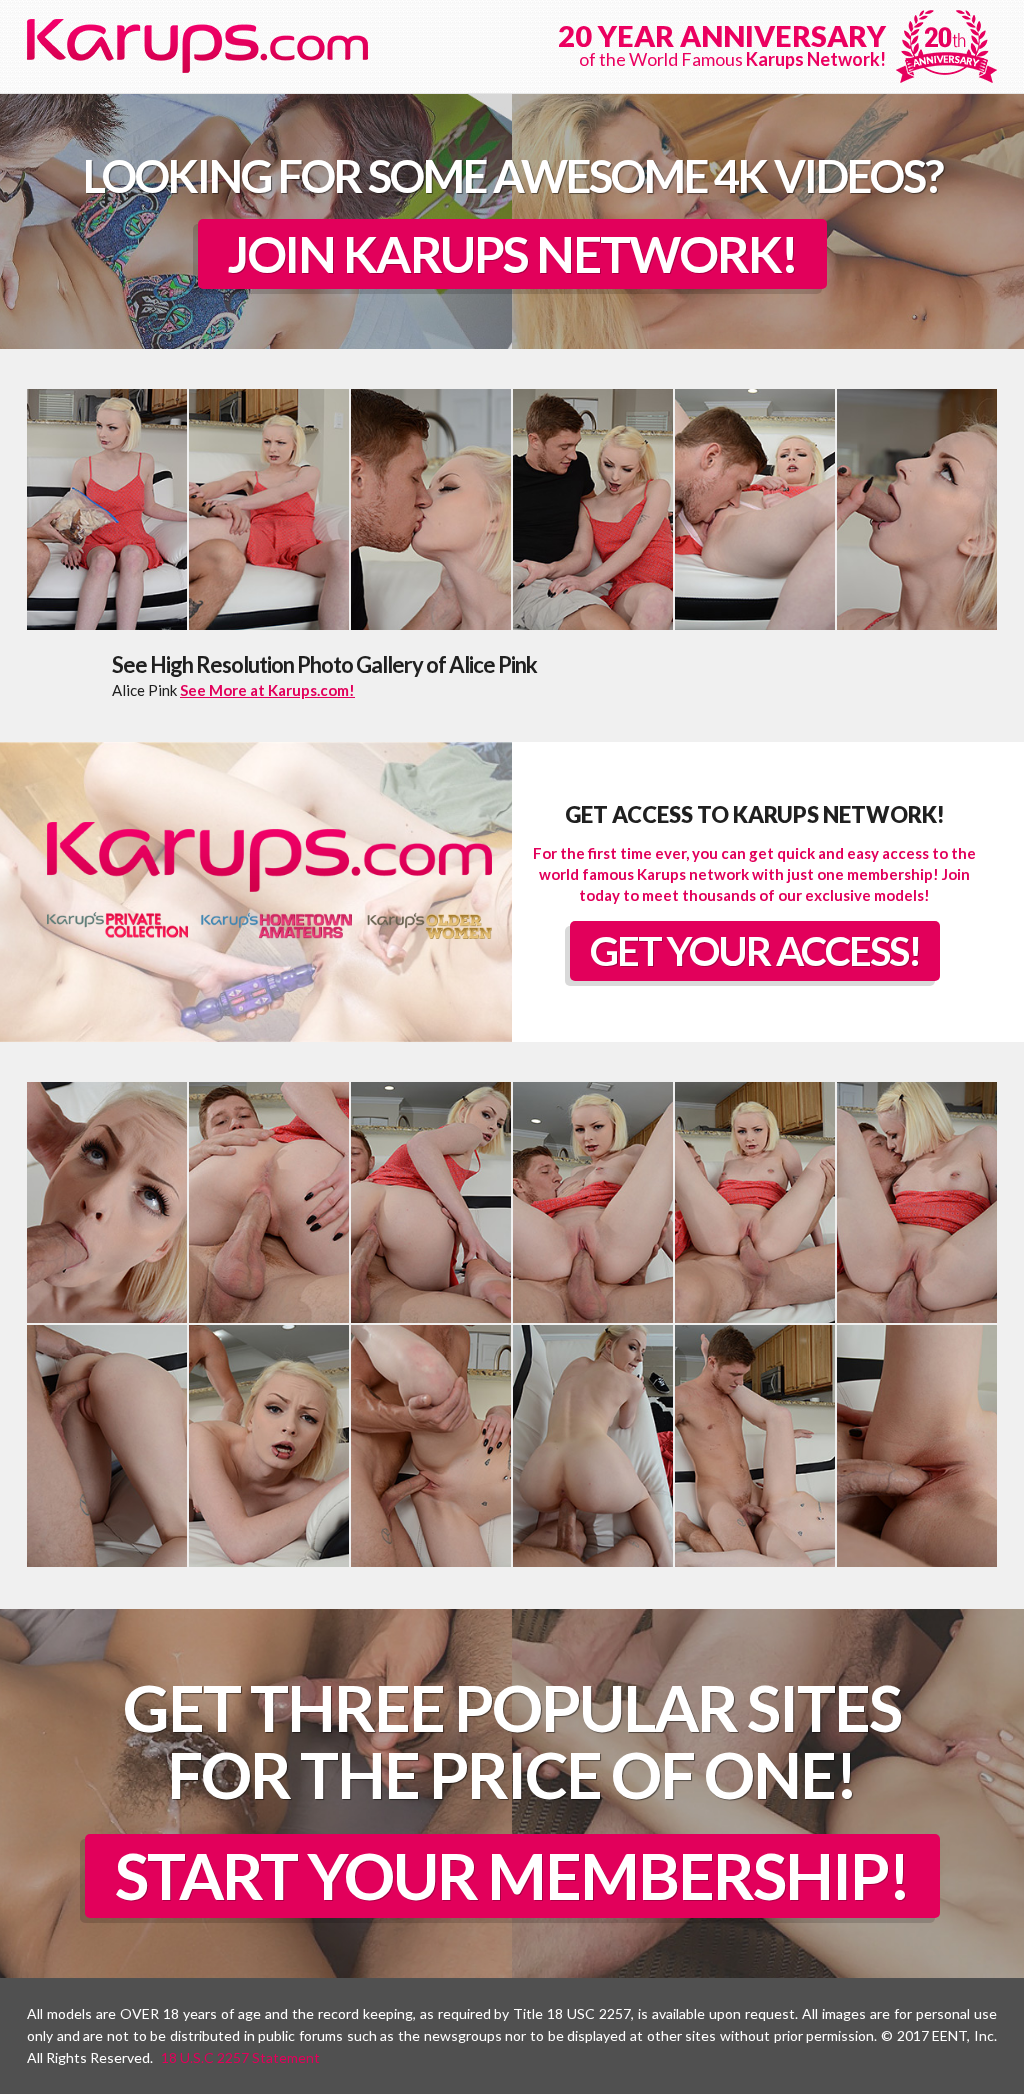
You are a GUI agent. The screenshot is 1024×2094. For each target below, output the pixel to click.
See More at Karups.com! (267, 690)
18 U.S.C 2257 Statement (240, 2057)
